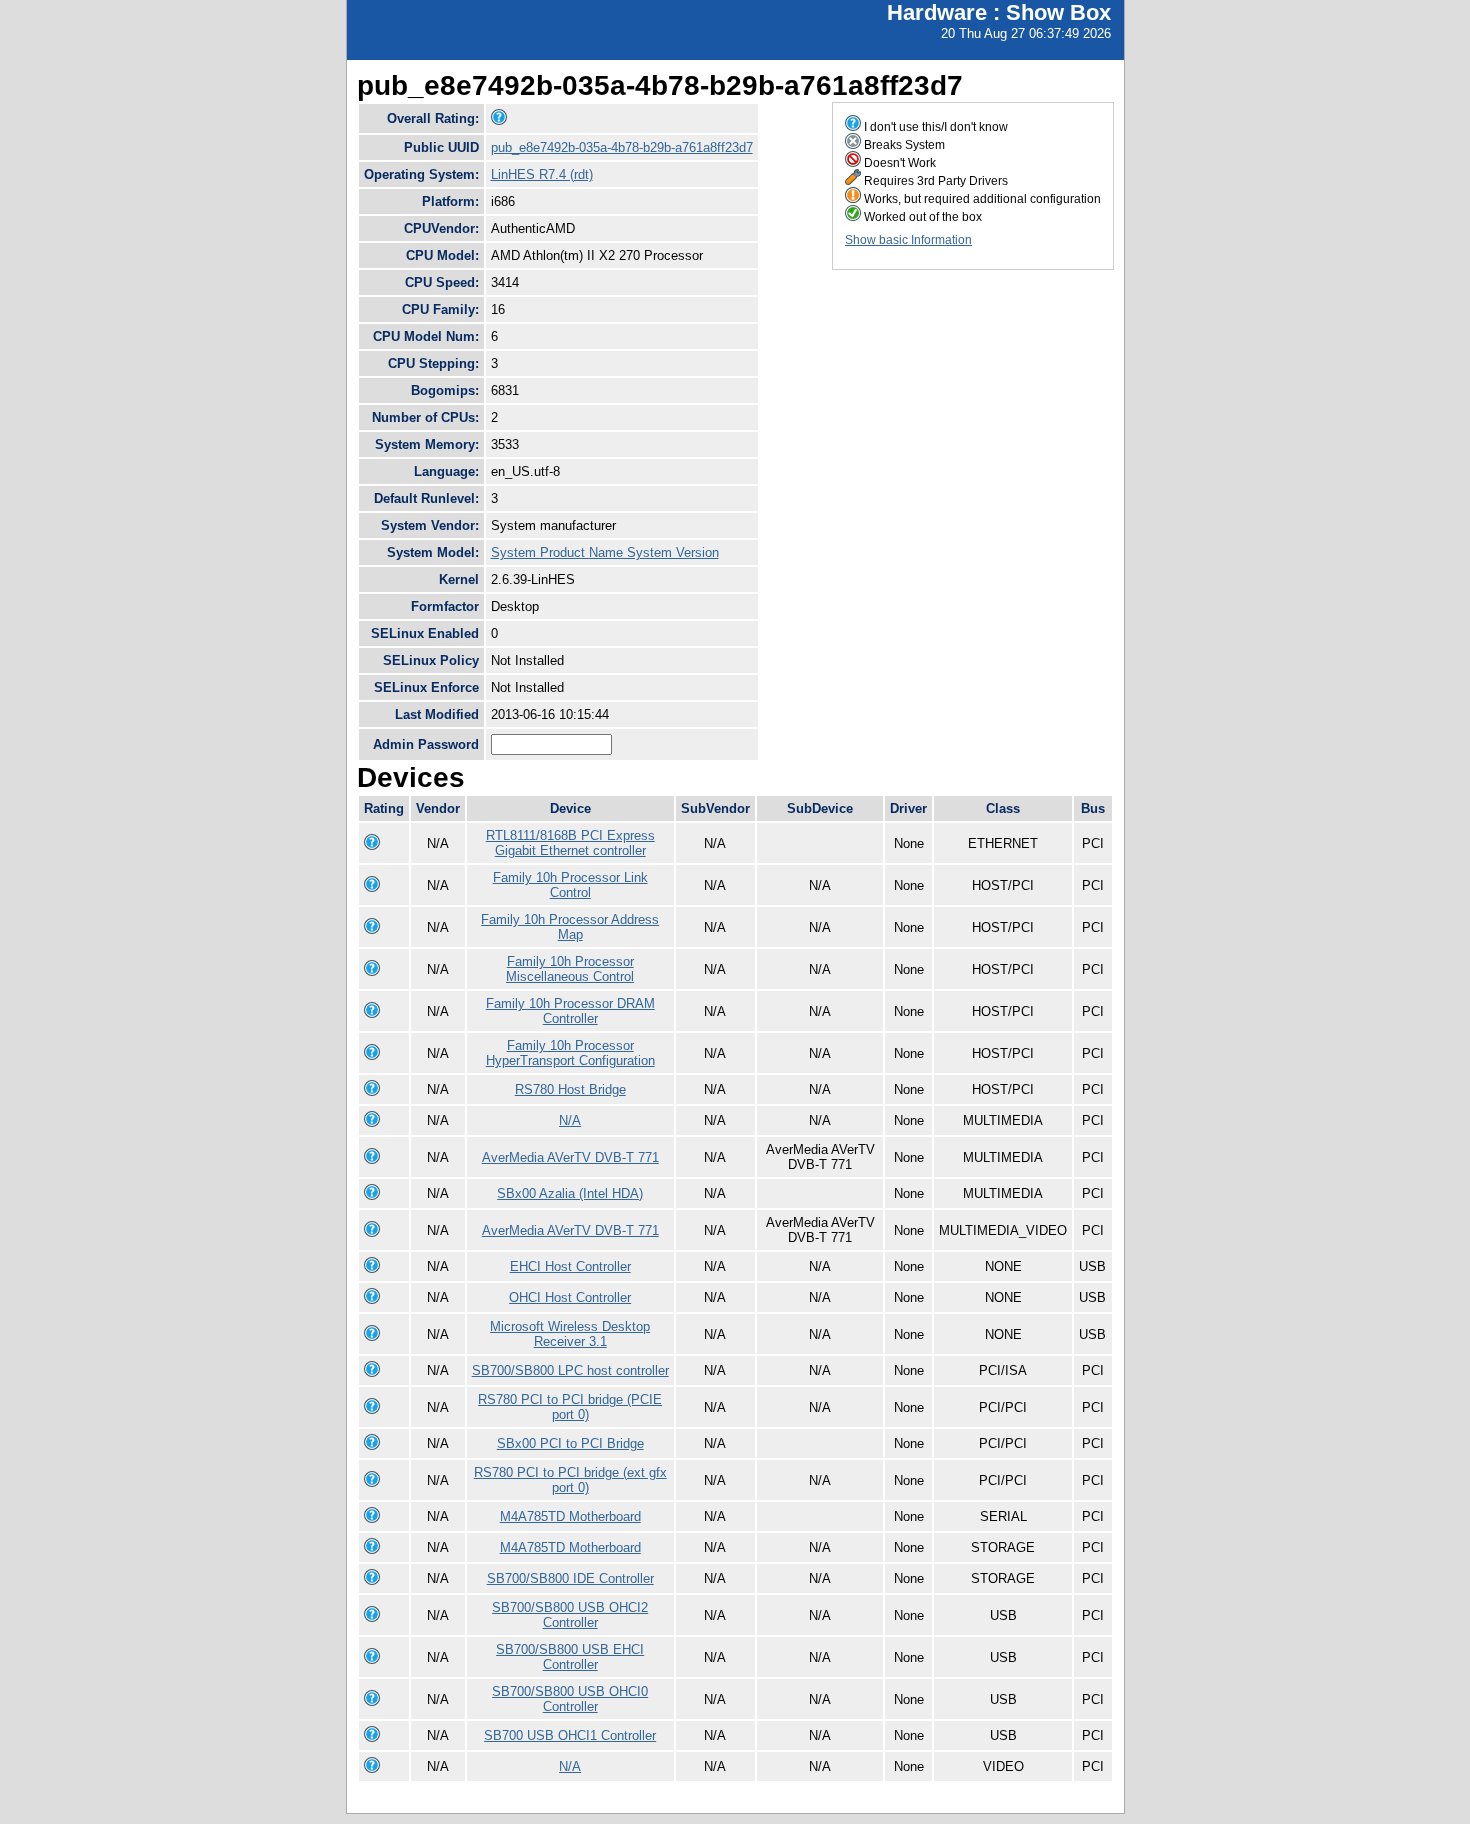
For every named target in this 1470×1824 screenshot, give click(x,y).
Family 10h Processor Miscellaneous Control (570, 969)
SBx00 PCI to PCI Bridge (570, 1443)
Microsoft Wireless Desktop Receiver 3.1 (570, 1334)
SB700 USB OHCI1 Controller (570, 1735)
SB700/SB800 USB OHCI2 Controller (570, 1615)
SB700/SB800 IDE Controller (570, 1578)
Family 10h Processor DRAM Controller (570, 1011)
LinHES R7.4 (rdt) (542, 174)
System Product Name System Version (605, 552)
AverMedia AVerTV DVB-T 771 (570, 1157)
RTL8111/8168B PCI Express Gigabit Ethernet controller (570, 843)
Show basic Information (908, 240)
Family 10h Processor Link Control (570, 885)
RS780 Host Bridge (570, 1089)
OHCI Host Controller (570, 1297)
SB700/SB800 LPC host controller (570, 1370)
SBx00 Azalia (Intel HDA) (570, 1193)
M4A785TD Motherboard (570, 1516)
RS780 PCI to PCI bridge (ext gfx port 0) (570, 1480)
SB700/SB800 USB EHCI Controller (570, 1657)
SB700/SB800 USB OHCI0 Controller (570, 1699)
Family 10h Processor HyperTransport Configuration (570, 1053)
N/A (570, 1120)
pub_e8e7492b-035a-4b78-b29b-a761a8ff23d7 (622, 147)
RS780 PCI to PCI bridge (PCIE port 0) (570, 1407)
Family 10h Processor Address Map (570, 927)
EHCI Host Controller (570, 1266)
